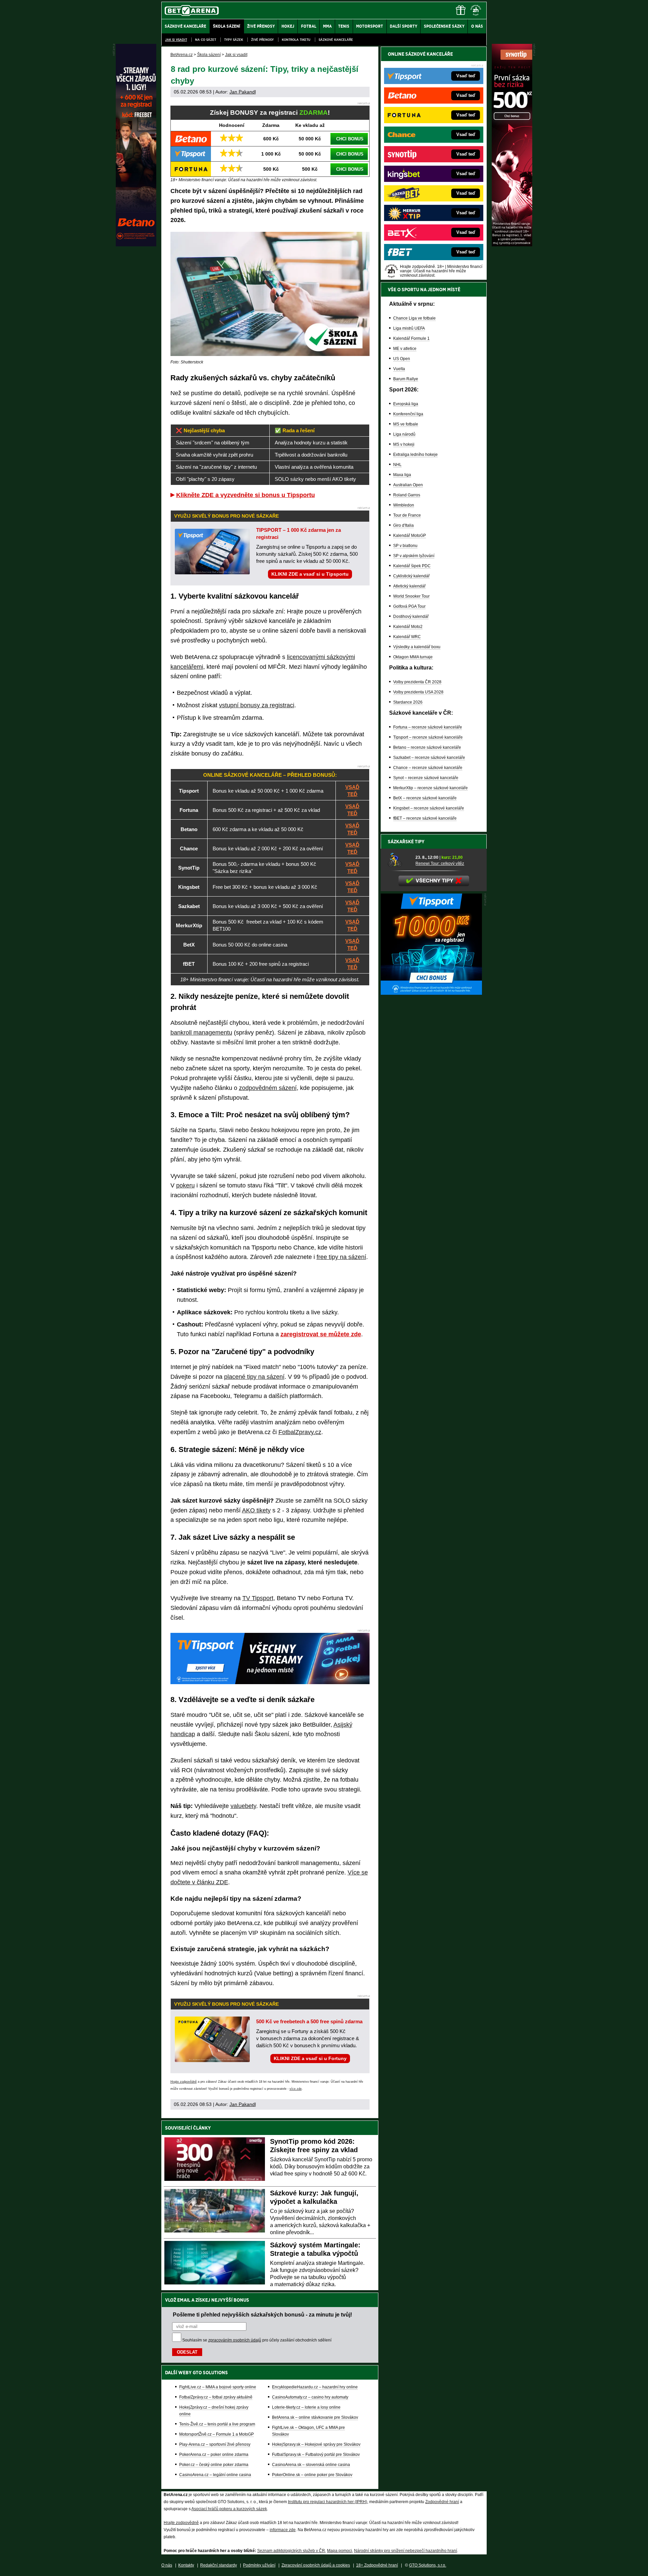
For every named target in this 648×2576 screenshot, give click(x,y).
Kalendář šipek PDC (412, 566)
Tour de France (407, 515)
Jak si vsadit (176, 40)
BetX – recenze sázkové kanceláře (425, 798)
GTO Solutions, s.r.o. (428, 2565)
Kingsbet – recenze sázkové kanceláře (429, 808)
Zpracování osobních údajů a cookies (316, 2565)
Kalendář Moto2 (408, 627)
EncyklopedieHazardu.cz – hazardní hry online (315, 2387)
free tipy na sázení (341, 1257)
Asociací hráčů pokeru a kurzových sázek (229, 2509)
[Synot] (512, 245)
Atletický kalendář (409, 586)
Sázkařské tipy (406, 842)
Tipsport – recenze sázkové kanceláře (428, 737)
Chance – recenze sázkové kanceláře (428, 768)
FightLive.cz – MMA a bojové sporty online (218, 2387)
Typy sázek (234, 40)
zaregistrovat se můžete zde (321, 1334)
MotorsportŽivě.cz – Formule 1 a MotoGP (217, 2434)
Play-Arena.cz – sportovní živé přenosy (215, 2444)
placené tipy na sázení (254, 1377)
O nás (167, 2565)
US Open (402, 359)
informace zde (283, 2530)
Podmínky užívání (259, 2565)
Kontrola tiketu (296, 40)
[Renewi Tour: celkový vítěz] (399, 860)
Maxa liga (402, 475)
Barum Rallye (406, 379)
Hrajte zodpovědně (184, 2082)
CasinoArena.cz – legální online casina (215, 2475)
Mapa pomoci (340, 2551)
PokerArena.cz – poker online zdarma (214, 2455)
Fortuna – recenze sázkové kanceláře (428, 727)
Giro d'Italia (403, 525)
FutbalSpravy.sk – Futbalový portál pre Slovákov (316, 2455)
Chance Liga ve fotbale (414, 318)
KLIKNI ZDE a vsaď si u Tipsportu (310, 574)
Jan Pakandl (243, 92)
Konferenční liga (408, 414)
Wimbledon (404, 505)
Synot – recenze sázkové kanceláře (426, 778)
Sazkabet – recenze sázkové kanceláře (429, 758)
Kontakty (186, 2565)
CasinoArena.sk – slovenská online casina (311, 2465)
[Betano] (136, 245)
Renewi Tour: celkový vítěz (440, 864)
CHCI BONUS (350, 139)
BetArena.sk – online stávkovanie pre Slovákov (315, 2417)
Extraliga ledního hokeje (415, 455)
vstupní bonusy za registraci (257, 705)
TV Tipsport (258, 1598)
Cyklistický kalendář (411, 576)
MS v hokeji (404, 444)
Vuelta (399, 369)
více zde (296, 2089)
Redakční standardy (219, 2565)
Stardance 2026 (408, 702)
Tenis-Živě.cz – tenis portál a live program (217, 2424)
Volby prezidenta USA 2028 (418, 692)
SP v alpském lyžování (414, 556)
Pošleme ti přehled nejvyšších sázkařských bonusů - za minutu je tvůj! (262, 2314)
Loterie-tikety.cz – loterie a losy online (306, 2407)
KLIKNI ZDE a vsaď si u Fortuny (310, 2058)
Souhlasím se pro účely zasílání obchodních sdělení (257, 2340)
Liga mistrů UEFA (409, 328)
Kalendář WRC (407, 637)
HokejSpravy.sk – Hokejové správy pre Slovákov (316, 2444)
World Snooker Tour (411, 596)
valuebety (243, 1806)
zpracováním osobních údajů (235, 2340)
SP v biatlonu (405, 546)
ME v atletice (405, 349)
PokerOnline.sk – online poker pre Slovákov (312, 2475)
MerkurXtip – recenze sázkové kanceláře (430, 788)
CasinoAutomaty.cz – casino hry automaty (310, 2397)
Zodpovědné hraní (442, 2502)
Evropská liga (406, 404)
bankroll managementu (201, 1033)
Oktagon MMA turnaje (413, 657)
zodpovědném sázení (268, 1088)
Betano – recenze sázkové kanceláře (427, 747)
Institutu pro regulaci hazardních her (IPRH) (328, 2502)
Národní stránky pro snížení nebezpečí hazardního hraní (406, 2551)
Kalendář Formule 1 (411, 338)
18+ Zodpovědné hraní (377, 2565)
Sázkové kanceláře (336, 40)
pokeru (185, 1185)
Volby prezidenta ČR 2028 (417, 682)
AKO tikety (256, 1510)
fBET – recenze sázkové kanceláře (425, 818)
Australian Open (408, 485)
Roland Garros (407, 495)
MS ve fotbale (406, 424)
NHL (397, 465)
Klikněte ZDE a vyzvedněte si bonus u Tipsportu (246, 495)
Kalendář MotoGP (410, 536)
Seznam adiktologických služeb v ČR (291, 2551)
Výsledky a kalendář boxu (417, 647)
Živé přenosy (262, 40)
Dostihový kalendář (411, 616)
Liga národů (404, 434)
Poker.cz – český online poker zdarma (214, 2465)
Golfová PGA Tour (409, 606)
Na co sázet (206, 40)
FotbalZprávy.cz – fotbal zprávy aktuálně (216, 2397)
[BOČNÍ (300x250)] (431, 993)
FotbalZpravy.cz (300, 1432)
